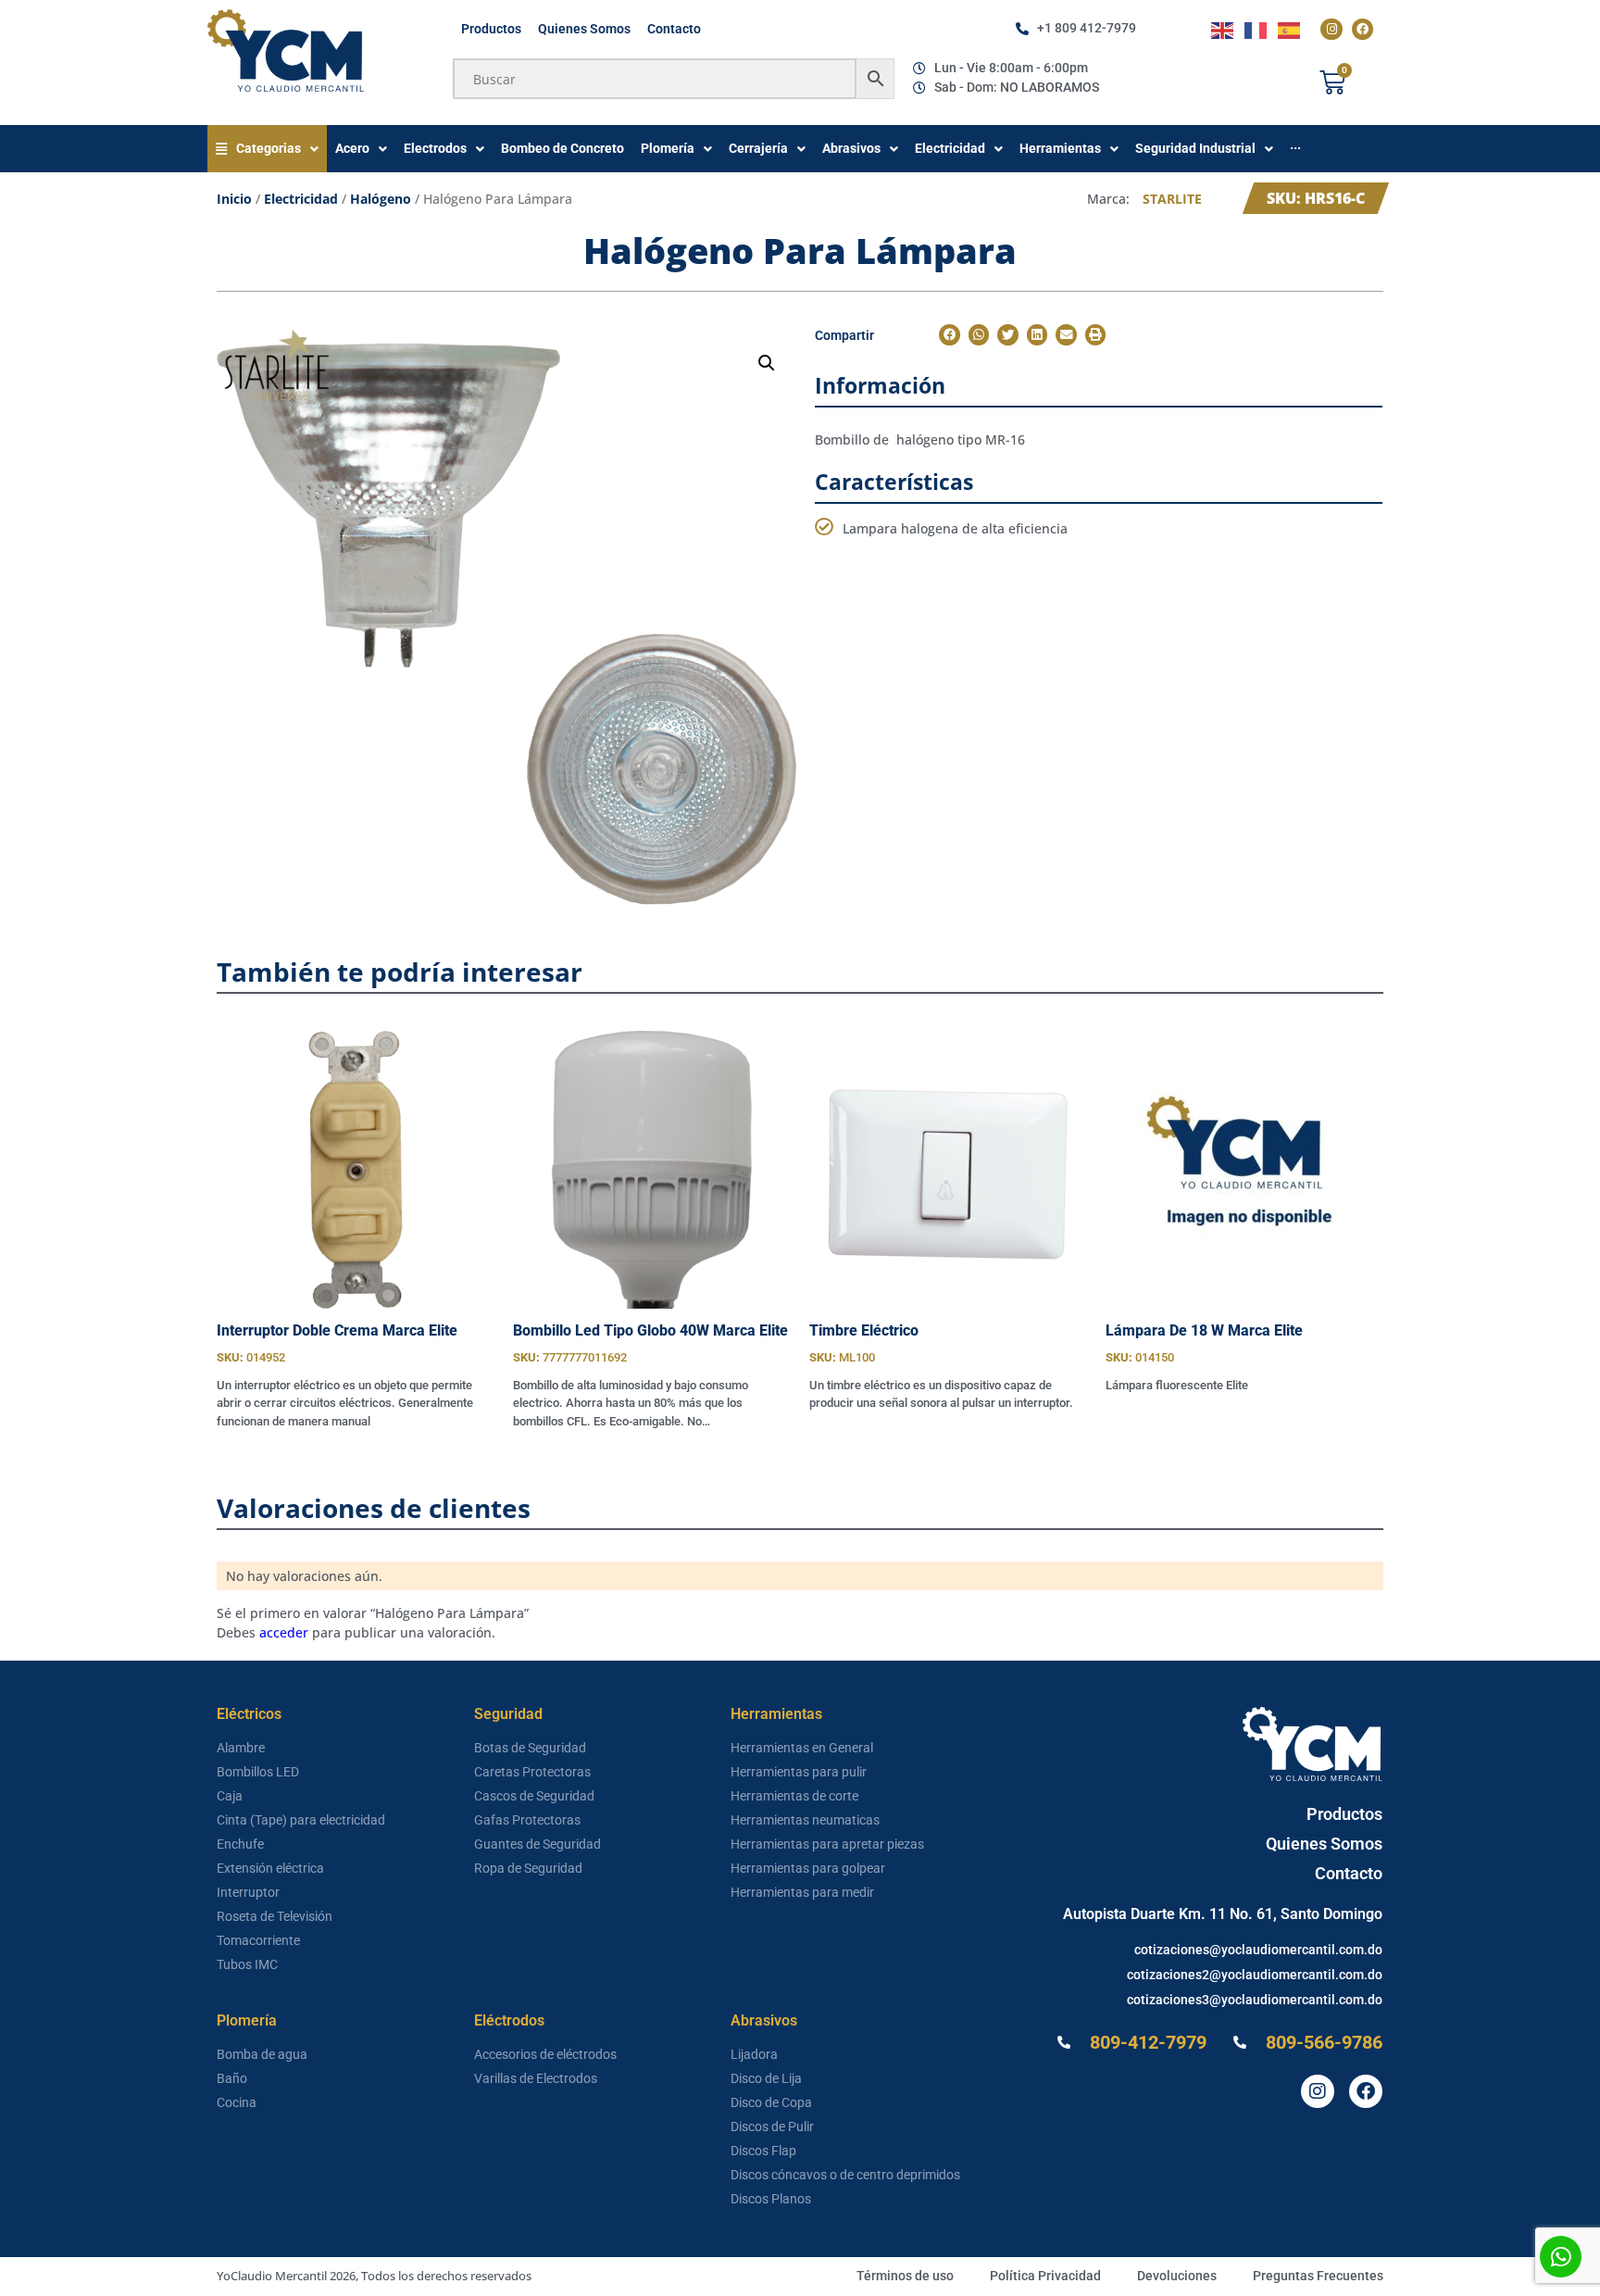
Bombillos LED (258, 1772)
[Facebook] (1362, 29)
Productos (491, 29)
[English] (1223, 29)
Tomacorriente (258, 1940)
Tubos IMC (247, 1964)
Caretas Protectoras (532, 1772)
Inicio (234, 199)
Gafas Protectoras (527, 1820)
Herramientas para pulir (799, 1772)
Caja (230, 1796)
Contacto (674, 29)
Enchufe (240, 1844)
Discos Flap (763, 2151)
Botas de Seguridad (530, 1748)
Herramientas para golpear (808, 1868)
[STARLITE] (277, 370)
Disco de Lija (766, 2078)
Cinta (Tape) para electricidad (301, 1820)
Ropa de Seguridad (528, 1868)
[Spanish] (1290, 29)
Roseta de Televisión (275, 1916)
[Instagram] (1331, 29)
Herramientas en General (802, 1748)
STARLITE (1172, 199)
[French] (1256, 29)
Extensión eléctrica (270, 1868)
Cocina (237, 2102)
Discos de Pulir (772, 2127)
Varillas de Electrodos (536, 2078)
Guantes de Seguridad (537, 1844)
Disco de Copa (771, 2102)
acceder (284, 1632)
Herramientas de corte (794, 1796)
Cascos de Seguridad (534, 1796)
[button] (767, 363)
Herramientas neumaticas (805, 1820)
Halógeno (381, 199)
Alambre (241, 1748)
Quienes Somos (584, 29)
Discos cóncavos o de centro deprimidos (845, 2175)
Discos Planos (771, 2199)
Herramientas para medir (802, 1892)
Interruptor (248, 1892)
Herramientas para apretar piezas (827, 1844)
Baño (232, 2078)
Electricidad (301, 199)
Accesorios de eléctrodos (545, 2054)
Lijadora (754, 2054)
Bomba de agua (262, 2054)
